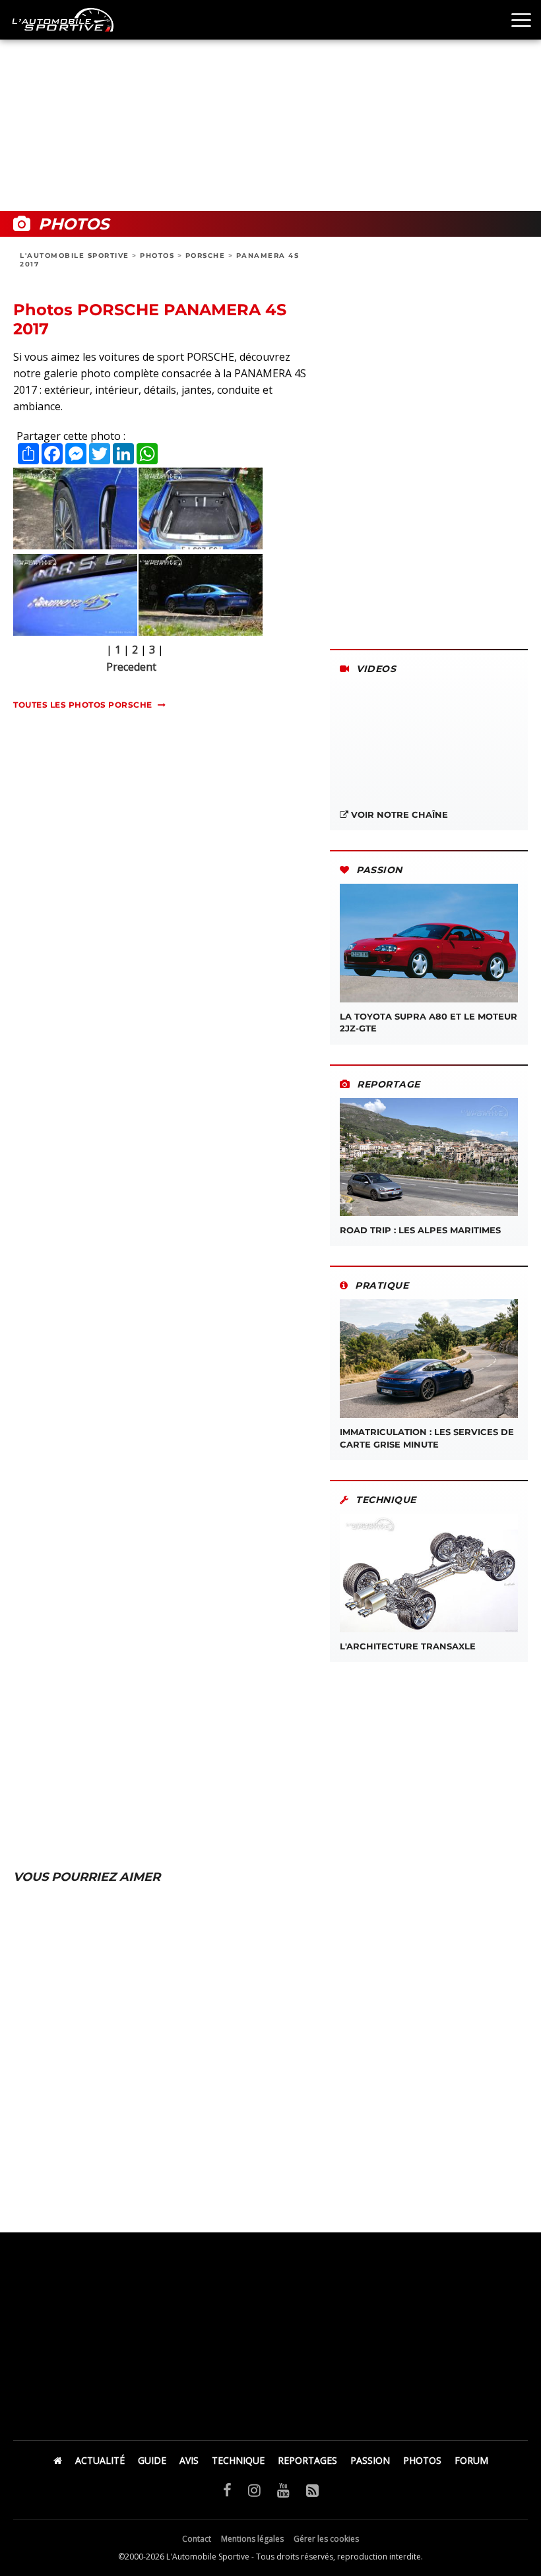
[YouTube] (283, 2490)
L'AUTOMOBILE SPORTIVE (75, 256)
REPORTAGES (307, 2460)
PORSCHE (206, 256)
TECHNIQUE (238, 2460)
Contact (197, 2539)
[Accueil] (58, 2460)
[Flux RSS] (312, 2490)
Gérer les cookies (326, 2539)
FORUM (471, 2460)
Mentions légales (252, 2539)
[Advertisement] (270, 106)
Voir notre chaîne (398, 814)
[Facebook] (227, 2490)
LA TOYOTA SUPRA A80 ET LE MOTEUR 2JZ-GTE (429, 1022)
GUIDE (152, 2460)
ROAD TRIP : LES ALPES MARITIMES (420, 1230)
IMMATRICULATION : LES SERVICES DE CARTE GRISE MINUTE (427, 1438)
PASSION (370, 2460)
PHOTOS (157, 256)
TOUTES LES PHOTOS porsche (83, 705)
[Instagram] (254, 2490)
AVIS (189, 2460)
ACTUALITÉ (100, 2460)
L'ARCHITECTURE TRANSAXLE (408, 1646)
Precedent (131, 667)
